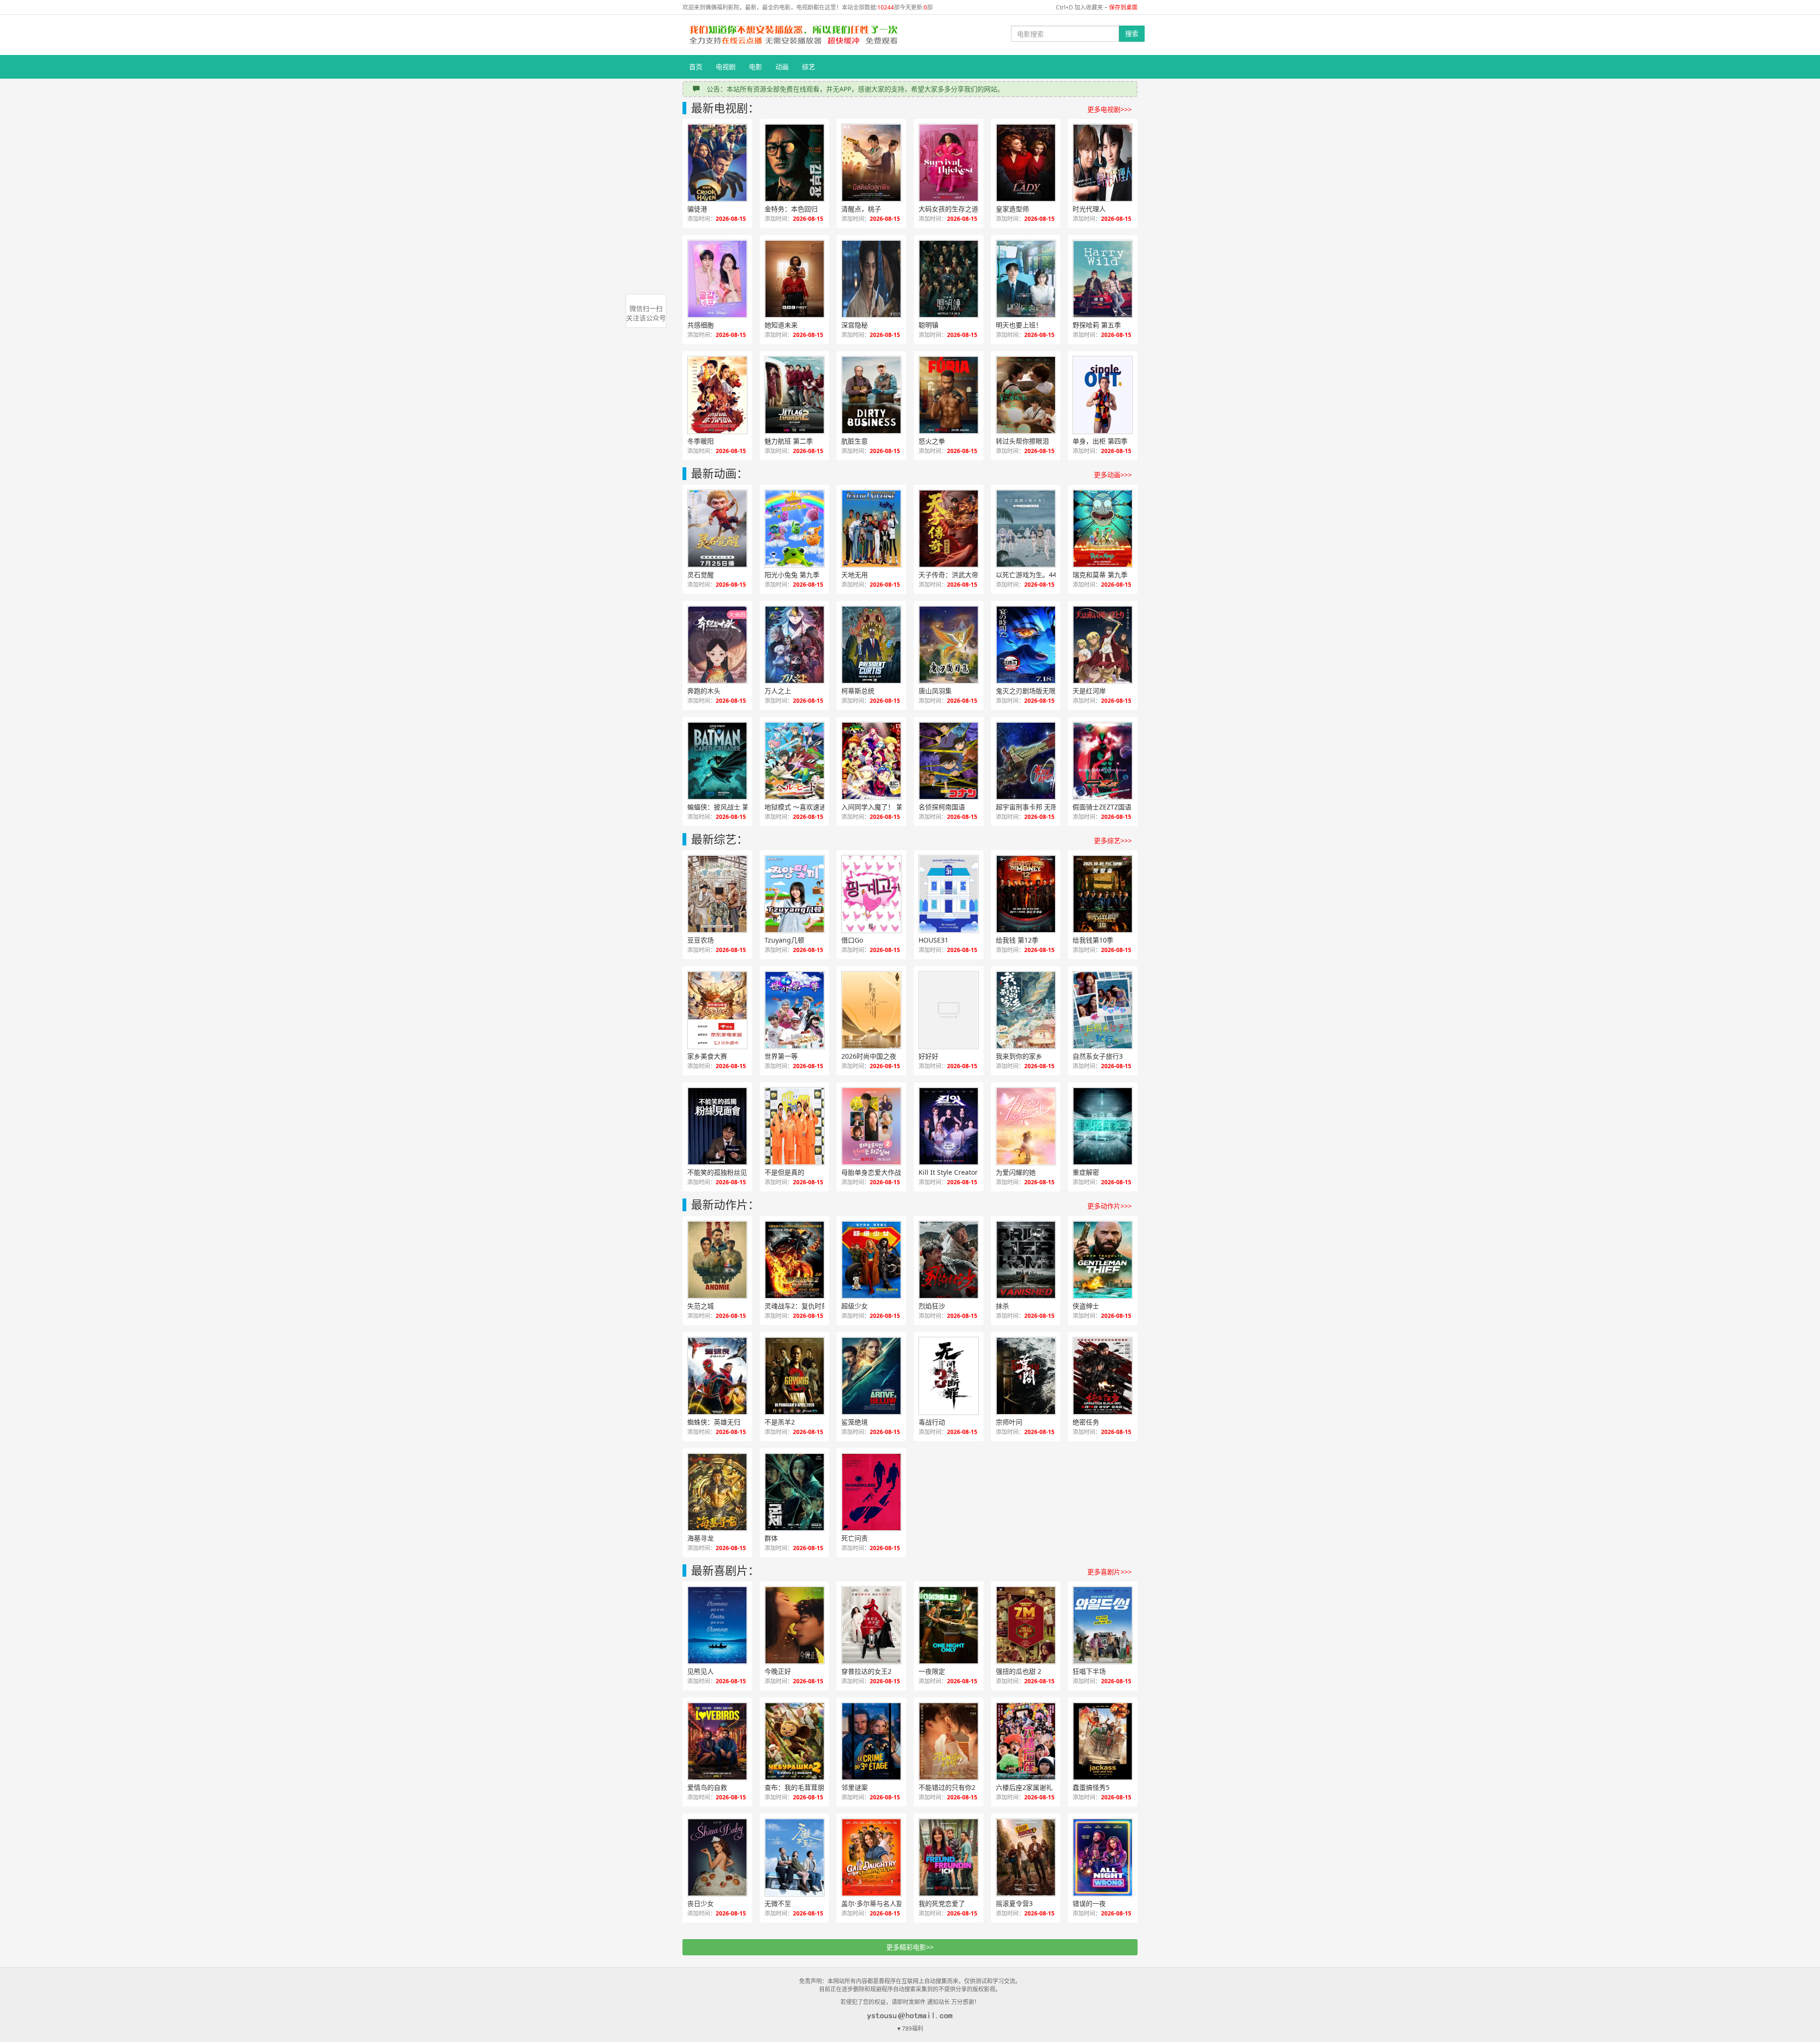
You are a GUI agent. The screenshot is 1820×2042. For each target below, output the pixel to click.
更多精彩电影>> (910, 1947)
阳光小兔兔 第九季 (792, 575)
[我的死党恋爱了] (949, 1857)
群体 (771, 1538)
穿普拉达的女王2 (866, 1671)
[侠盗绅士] (1103, 1260)
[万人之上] (795, 645)
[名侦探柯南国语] (949, 761)
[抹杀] (1026, 1260)
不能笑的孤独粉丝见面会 (724, 1172)
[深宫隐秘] (871, 279)
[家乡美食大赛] (717, 1010)
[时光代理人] (1103, 163)
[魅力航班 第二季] (795, 395)
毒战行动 (932, 1422)
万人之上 (778, 691)
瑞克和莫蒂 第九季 (1100, 575)
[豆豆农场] (717, 894)
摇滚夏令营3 (1014, 1903)
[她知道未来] (795, 279)
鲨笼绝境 (855, 1422)
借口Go (852, 940)
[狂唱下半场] (1103, 1625)
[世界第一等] (795, 1010)
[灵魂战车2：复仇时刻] (795, 1260)
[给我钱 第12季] (1026, 894)
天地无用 (855, 575)
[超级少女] (871, 1260)
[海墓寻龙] (717, 1492)
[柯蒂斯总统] (871, 645)
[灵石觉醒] (717, 529)
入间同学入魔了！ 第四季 (879, 807)
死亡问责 (855, 1538)
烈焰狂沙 (932, 1306)
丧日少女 (701, 1903)
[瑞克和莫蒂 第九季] (1103, 529)
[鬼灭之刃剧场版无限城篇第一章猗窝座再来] (1026, 645)
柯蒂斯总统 (858, 691)
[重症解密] (1103, 1126)
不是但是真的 (784, 1172)
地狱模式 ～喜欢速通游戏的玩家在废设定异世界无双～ (805, 807)
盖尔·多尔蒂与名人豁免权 (879, 1903)
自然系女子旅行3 (1098, 1056)
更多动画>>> (1113, 475)
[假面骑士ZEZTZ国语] (1103, 761)
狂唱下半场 (1089, 1671)
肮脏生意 (855, 441)
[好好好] (949, 1010)
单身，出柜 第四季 (1100, 441)
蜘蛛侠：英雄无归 (714, 1422)
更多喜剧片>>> (1110, 1572)
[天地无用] (871, 529)
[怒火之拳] (949, 395)
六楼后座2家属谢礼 (1024, 1787)
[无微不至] (795, 1857)
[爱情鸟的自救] (717, 1741)
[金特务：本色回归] (795, 163)
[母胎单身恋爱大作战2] (871, 1126)
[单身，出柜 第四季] (1103, 395)
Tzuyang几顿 (784, 940)
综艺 (809, 67)
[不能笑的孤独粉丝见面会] (717, 1126)
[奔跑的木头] (717, 645)
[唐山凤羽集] (949, 645)
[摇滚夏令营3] (1026, 1857)
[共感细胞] (717, 279)
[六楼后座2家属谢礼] (1026, 1741)
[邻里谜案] (871, 1741)
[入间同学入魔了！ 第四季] (871, 761)
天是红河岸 (1089, 691)
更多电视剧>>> (1110, 109)
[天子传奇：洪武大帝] (949, 529)
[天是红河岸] (1103, 645)
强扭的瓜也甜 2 (1019, 1671)
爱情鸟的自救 (707, 1787)
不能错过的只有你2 (947, 1787)
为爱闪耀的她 (1016, 1172)
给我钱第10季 (1093, 940)
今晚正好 (778, 1671)
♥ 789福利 (910, 2028)
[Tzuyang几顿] (795, 894)
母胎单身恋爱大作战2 (873, 1172)
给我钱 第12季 (1017, 940)
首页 (696, 67)
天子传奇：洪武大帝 (948, 575)
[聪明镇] (949, 279)
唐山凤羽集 (935, 691)
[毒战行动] (949, 1376)
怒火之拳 (932, 441)
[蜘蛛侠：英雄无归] (717, 1376)
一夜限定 (932, 1671)
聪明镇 (928, 325)
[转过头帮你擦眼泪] (1026, 395)
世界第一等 (781, 1056)
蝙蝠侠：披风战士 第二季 (725, 807)
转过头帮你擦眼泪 (1022, 441)
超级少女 (855, 1306)
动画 (782, 67)
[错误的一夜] (1103, 1857)
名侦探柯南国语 (942, 807)
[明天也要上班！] (1026, 279)
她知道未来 (781, 325)
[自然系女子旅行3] (1103, 1010)
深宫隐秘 (855, 325)
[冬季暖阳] (717, 395)
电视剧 (726, 67)
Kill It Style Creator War (955, 1172)
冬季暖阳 (701, 441)
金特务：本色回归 (791, 209)
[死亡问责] (871, 1492)
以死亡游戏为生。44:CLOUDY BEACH (1036, 575)
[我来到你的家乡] (1026, 1010)
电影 (755, 67)
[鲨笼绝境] (871, 1376)
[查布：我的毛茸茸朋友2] (795, 1741)
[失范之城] (717, 1260)
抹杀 (1002, 1306)
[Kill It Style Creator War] (949, 1126)
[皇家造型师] (1026, 163)
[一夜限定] (949, 1625)
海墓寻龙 (701, 1538)
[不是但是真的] (795, 1126)
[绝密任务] (1103, 1376)
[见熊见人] (717, 1625)
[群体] (795, 1492)
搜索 (1132, 33)
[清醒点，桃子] (871, 163)
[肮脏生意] (871, 395)
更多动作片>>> (1110, 1206)
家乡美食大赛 (707, 1056)
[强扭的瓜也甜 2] (1026, 1625)
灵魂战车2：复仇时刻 (796, 1306)
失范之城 (701, 1306)
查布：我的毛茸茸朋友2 (800, 1787)
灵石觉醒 (701, 575)
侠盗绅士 (1086, 1306)
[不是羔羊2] (795, 1376)
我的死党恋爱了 (942, 1903)
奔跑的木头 (704, 691)
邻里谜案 (855, 1787)
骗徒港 (697, 209)
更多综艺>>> (1113, 840)
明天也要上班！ (1019, 325)
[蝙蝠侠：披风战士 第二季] (717, 761)
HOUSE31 (933, 940)
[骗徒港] (717, 163)
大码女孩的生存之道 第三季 (959, 209)
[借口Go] (871, 894)
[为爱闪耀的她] (1026, 1126)
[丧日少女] (717, 1857)
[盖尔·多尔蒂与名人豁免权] (871, 1857)
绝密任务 (1086, 1422)
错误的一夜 (1089, 1903)
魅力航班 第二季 (789, 441)
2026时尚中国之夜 (869, 1056)
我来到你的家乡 (1019, 1056)
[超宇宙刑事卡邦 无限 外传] (1026, 761)
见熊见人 (701, 1671)
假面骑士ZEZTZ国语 (1102, 807)
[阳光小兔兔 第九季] (795, 529)
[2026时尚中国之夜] (871, 1010)
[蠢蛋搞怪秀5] (1103, 1741)
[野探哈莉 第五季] (1103, 279)
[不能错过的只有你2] (949, 1741)
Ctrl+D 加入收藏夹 (1079, 7)
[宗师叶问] (1026, 1376)
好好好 (928, 1056)
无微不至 (778, 1903)
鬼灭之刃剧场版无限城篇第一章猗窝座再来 (1036, 691)
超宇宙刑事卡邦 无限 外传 (1034, 807)
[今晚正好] (795, 1625)
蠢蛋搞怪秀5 (1091, 1787)
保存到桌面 (1123, 7)
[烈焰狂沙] (949, 1260)
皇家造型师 (1012, 209)
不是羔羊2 (780, 1422)
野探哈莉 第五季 (1097, 325)
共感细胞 (701, 325)
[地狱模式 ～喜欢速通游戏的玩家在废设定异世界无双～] (795, 761)
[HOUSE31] (949, 894)
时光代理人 (1089, 209)
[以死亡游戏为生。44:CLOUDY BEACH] (1026, 529)
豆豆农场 (701, 940)
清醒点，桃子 (861, 209)
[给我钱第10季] (1103, 894)
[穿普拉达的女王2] (871, 1625)
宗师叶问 (1009, 1422)
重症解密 (1086, 1172)
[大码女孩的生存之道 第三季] (949, 163)
